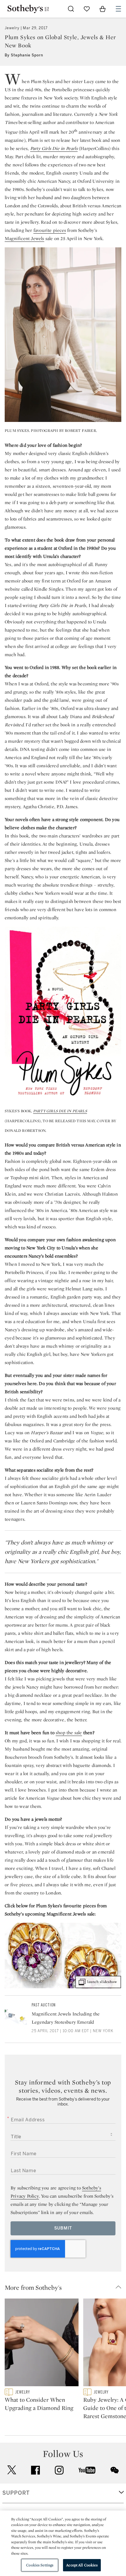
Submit (63, 2228)
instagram (59, 2470)
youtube (87, 2470)
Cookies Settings (40, 2565)
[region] (63, 2543)
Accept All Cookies (82, 2565)
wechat (115, 2470)
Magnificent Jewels (24, 238)
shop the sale (69, 1733)
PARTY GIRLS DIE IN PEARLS (60, 1111)
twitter (12, 2470)
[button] (65, 2287)
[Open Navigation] (118, 9)
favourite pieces (50, 230)
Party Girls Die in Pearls (54, 148)
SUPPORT (16, 2493)
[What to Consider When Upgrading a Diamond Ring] (42, 2344)
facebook (35, 2470)
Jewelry (12, 28)
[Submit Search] (71, 9)
